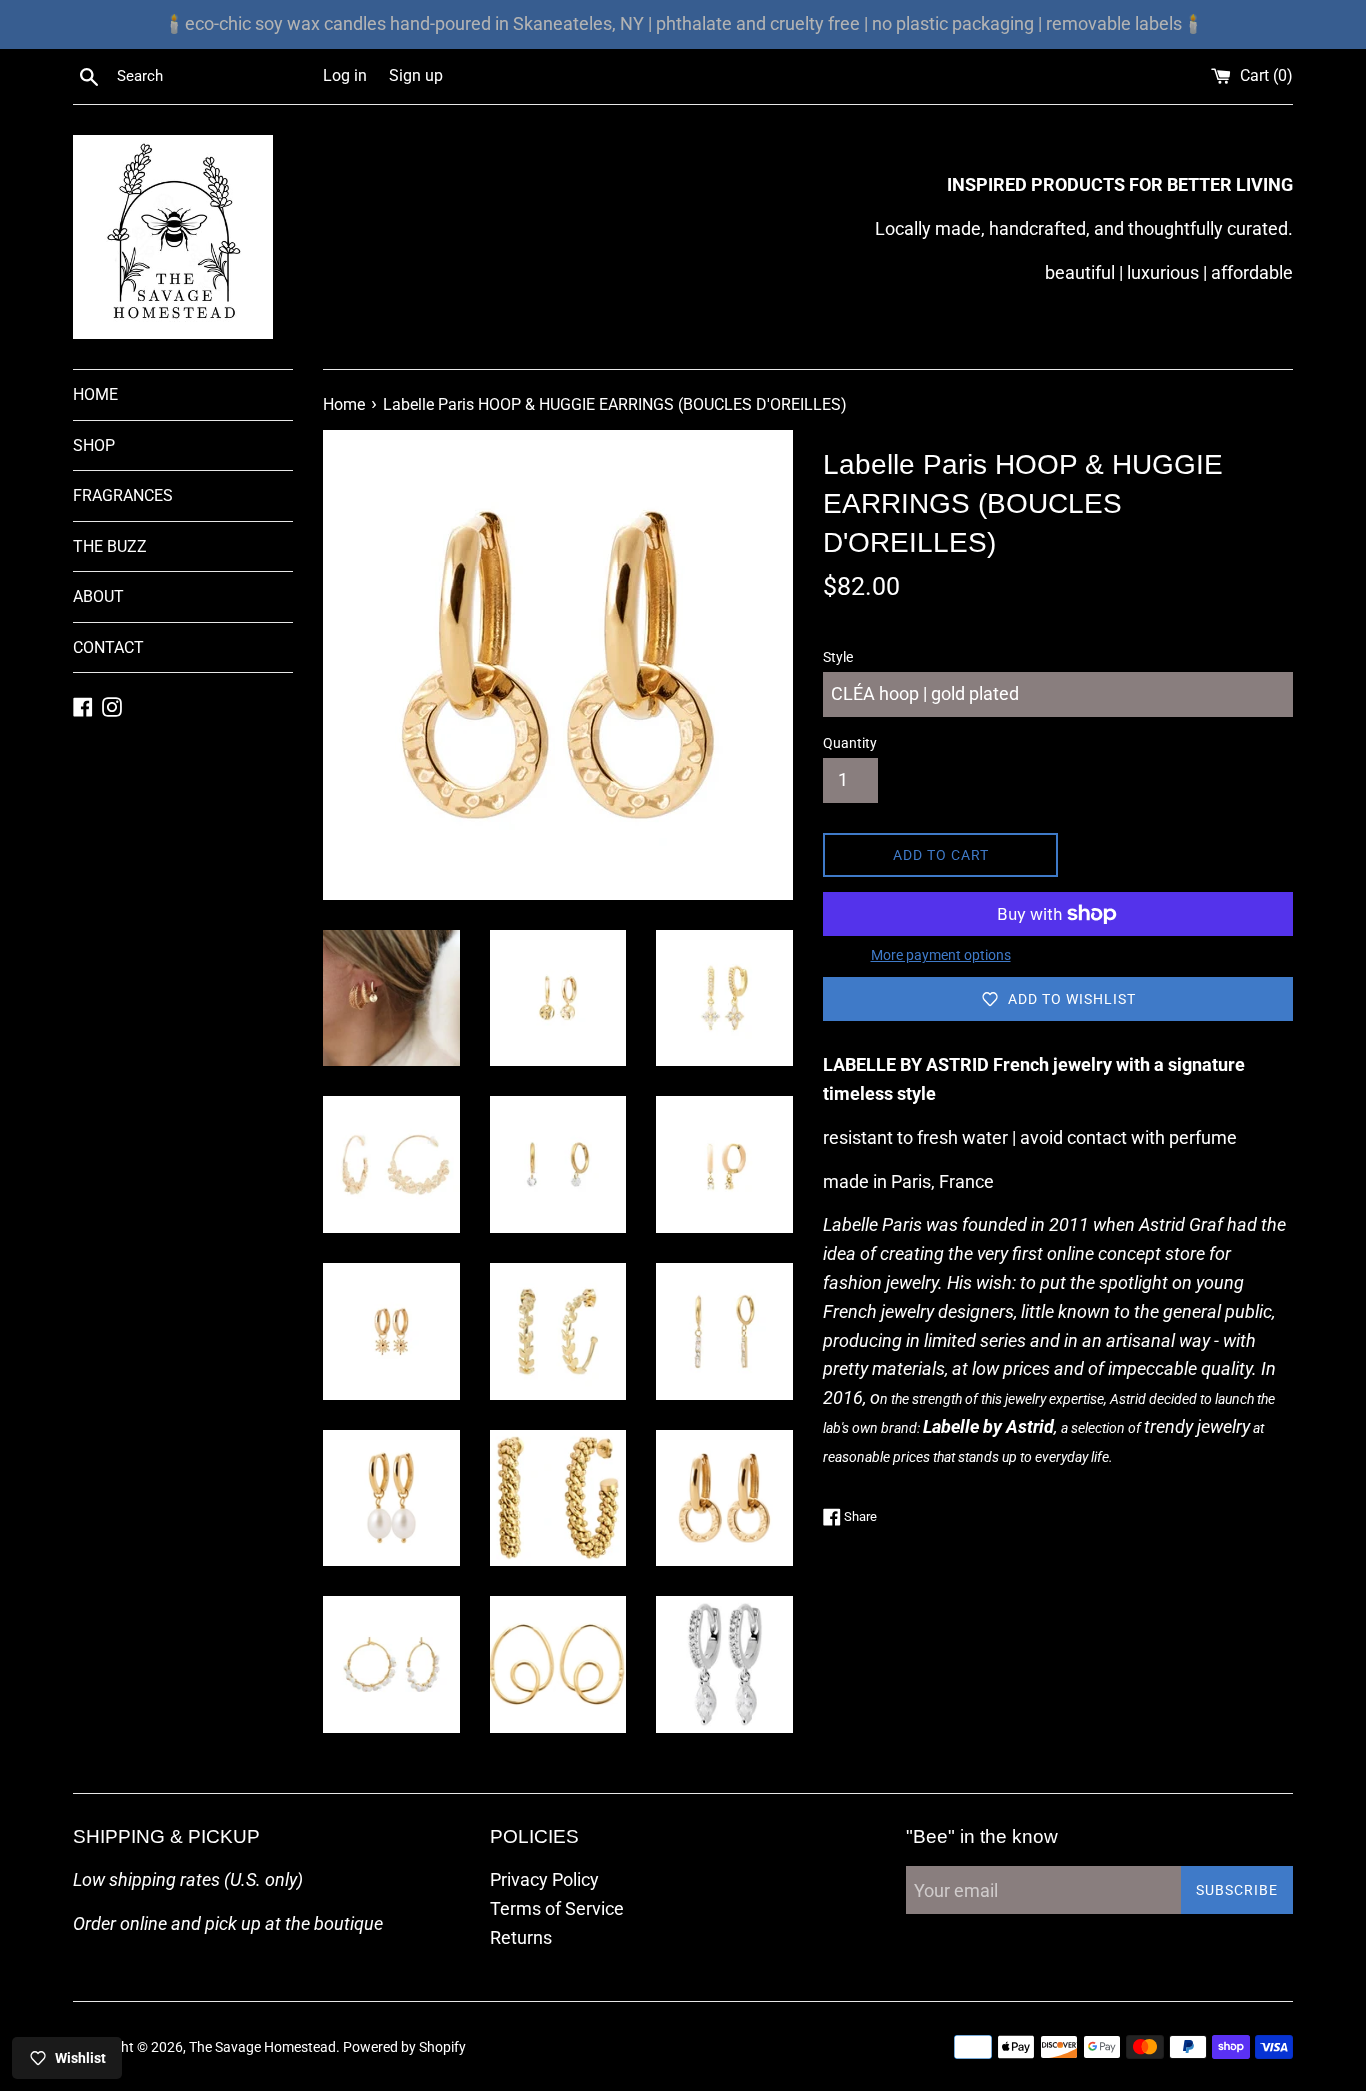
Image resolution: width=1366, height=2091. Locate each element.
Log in (345, 75)
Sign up (416, 75)
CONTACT (108, 647)
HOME (95, 394)
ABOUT (98, 596)
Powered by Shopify (404, 2047)
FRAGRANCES (123, 495)
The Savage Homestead (262, 2047)
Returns (521, 1937)
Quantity (850, 743)
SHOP (94, 445)
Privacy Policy (544, 1879)
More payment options (941, 955)
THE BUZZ (110, 546)
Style (838, 657)
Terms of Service (557, 1908)
